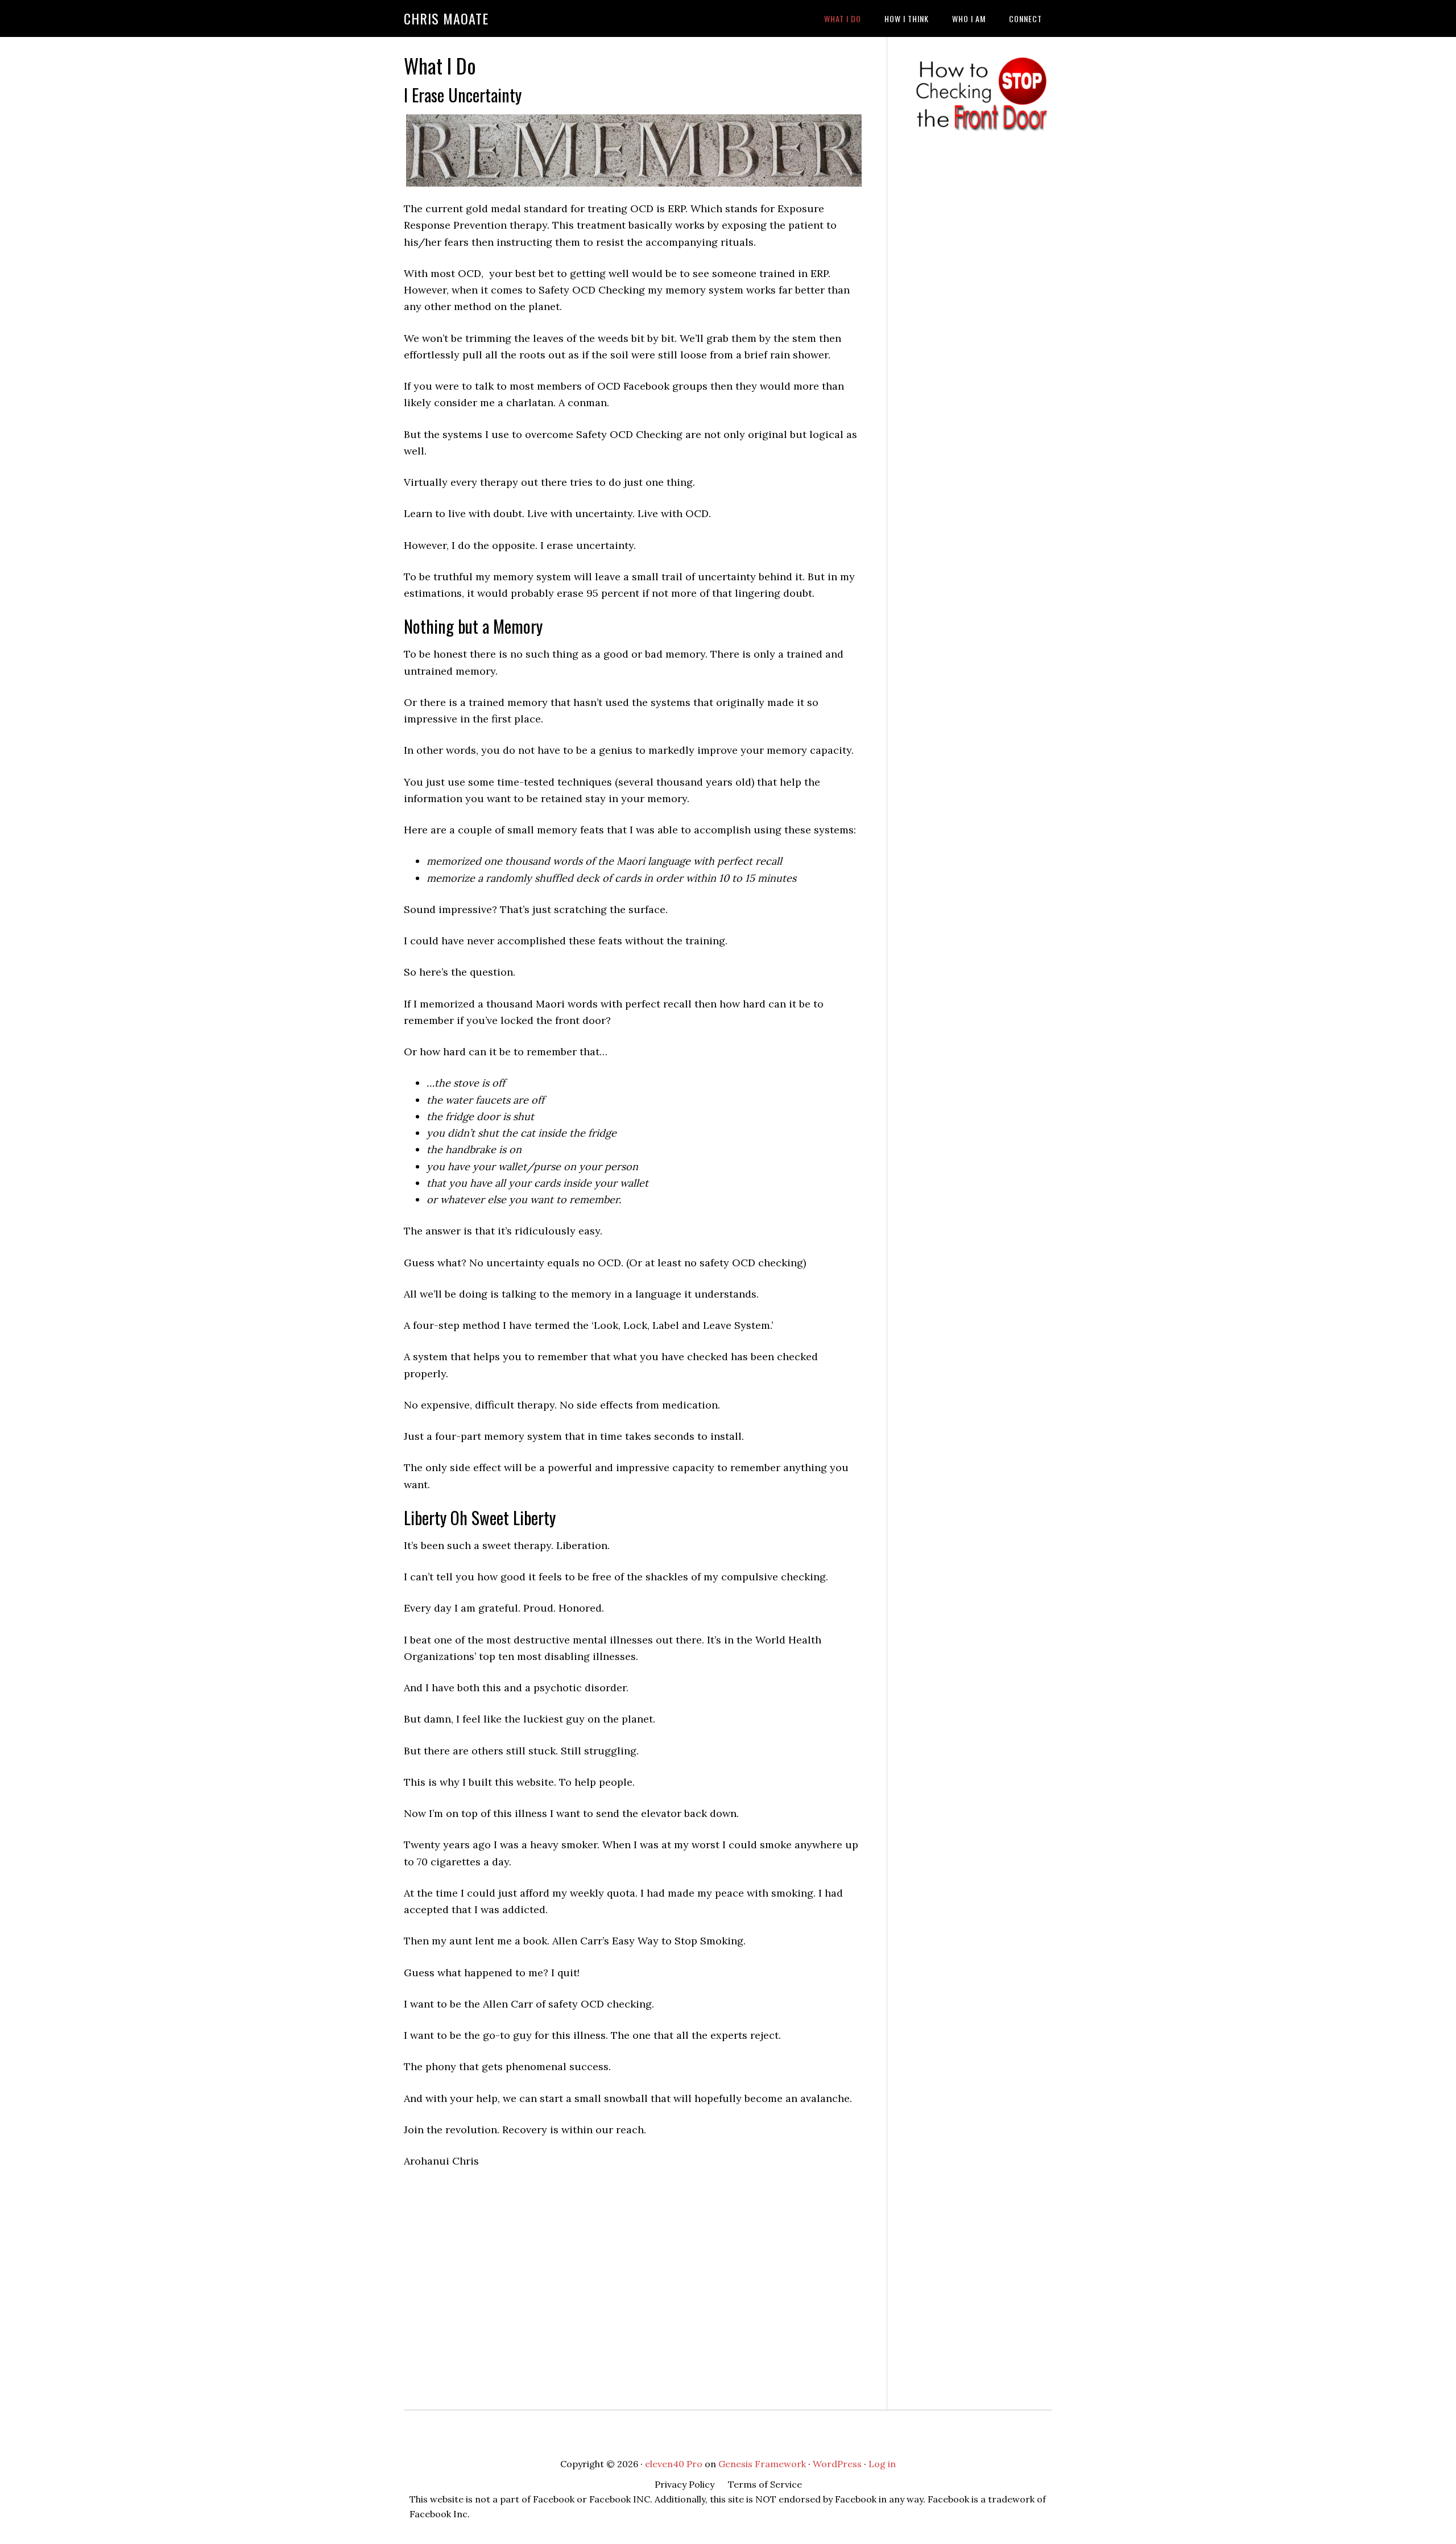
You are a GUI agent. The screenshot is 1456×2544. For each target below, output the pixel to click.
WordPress (837, 2464)
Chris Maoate (446, 18)
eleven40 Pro (674, 2464)
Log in (882, 2464)
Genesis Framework (762, 2464)
